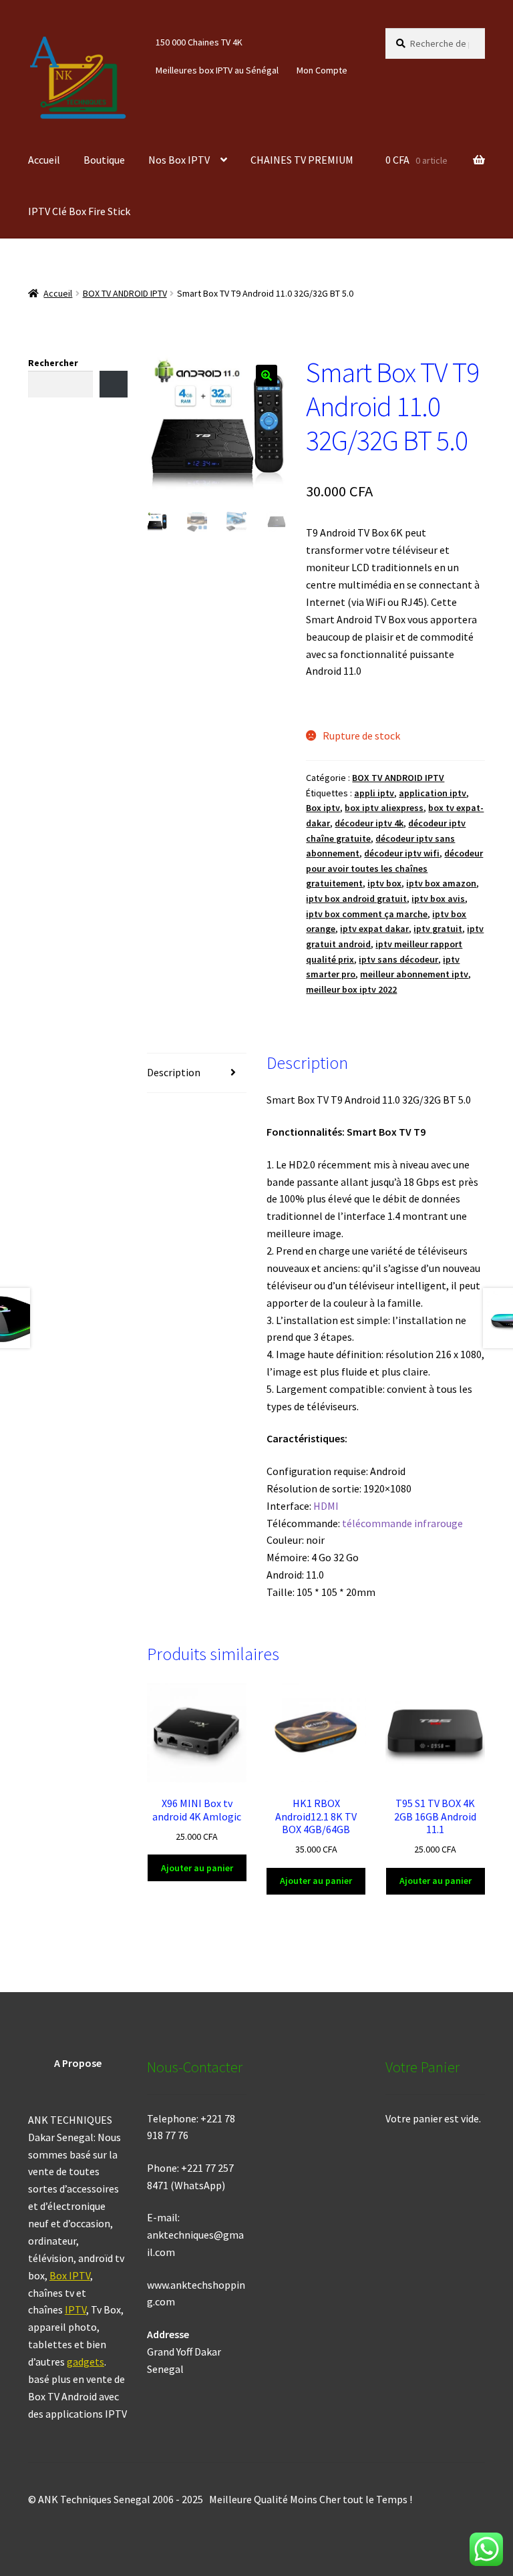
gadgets (85, 2362)
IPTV (75, 2309)
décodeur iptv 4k (369, 823)
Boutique (104, 160)
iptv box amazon (441, 883)
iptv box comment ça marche (367, 914)
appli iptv (374, 793)
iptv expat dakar (374, 929)
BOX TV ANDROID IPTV (125, 293)
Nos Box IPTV (179, 160)
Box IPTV (70, 2275)
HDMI (326, 1506)
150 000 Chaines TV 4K (199, 42)
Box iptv (323, 808)
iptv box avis (438, 899)
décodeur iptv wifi (402, 853)
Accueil (44, 160)
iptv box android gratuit (356, 899)
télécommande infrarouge (402, 1523)
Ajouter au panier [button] (197, 1868)
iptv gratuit (438, 929)
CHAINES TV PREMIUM (302, 160)
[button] (267, 375)
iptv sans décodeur (398, 959)
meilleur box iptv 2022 (351, 989)
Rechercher (53, 363)
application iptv (433, 793)
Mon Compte (322, 70)
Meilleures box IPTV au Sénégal (217, 70)
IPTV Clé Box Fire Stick (79, 211)
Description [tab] (174, 1072)
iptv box (384, 883)
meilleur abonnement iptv (414, 974)
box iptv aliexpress (384, 808)
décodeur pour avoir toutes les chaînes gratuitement (394, 868)
